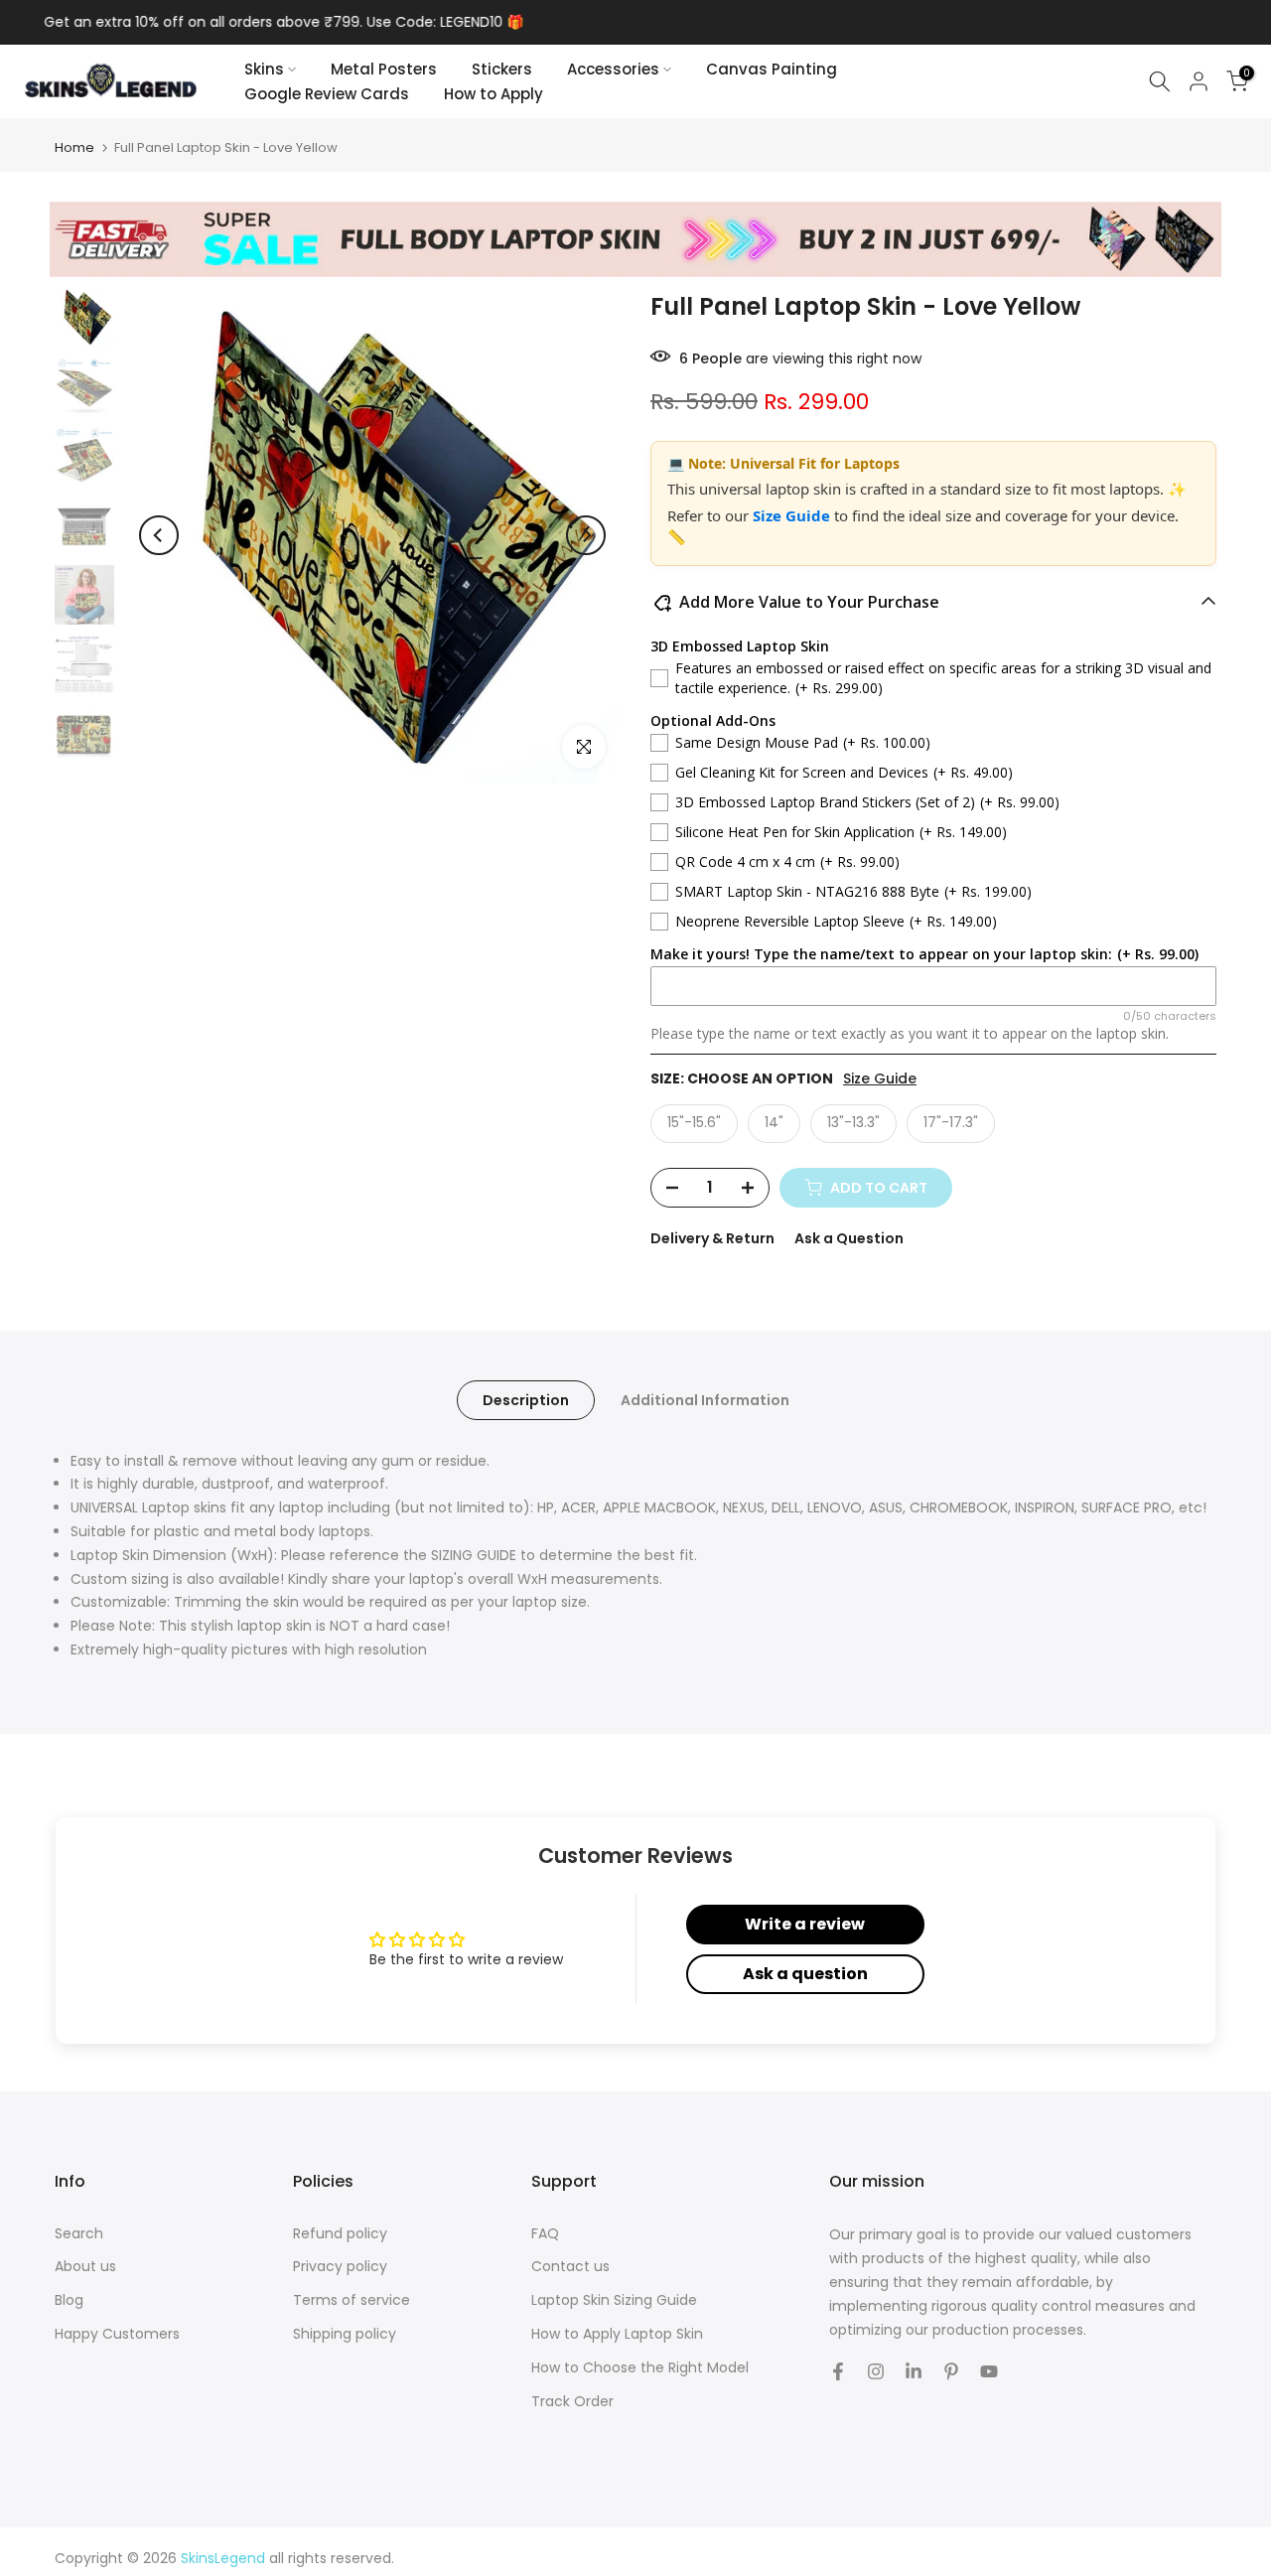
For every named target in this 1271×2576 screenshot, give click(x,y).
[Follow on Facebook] (838, 2371)
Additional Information (705, 1399)
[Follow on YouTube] (989, 2371)
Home (74, 147)
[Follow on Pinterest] (951, 2371)
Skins (264, 69)
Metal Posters (384, 69)
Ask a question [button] (805, 1974)
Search (79, 2234)
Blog (69, 2300)
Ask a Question (849, 1238)
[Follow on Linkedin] (914, 2371)
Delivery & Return (712, 1238)
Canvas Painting (772, 69)
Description (526, 1399)
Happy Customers (117, 2334)
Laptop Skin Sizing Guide (614, 2300)
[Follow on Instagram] (876, 2371)
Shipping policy (345, 2334)
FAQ (545, 2234)
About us (85, 2267)
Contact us (570, 2267)
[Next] (586, 535)
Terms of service (352, 2300)
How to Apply (494, 94)
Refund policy (340, 2234)
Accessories (613, 69)
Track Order (572, 2402)
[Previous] (159, 535)
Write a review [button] (805, 1924)
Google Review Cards (327, 94)
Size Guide (793, 515)
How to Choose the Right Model (640, 2368)
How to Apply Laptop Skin (617, 2334)
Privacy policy (340, 2267)
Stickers (502, 69)
